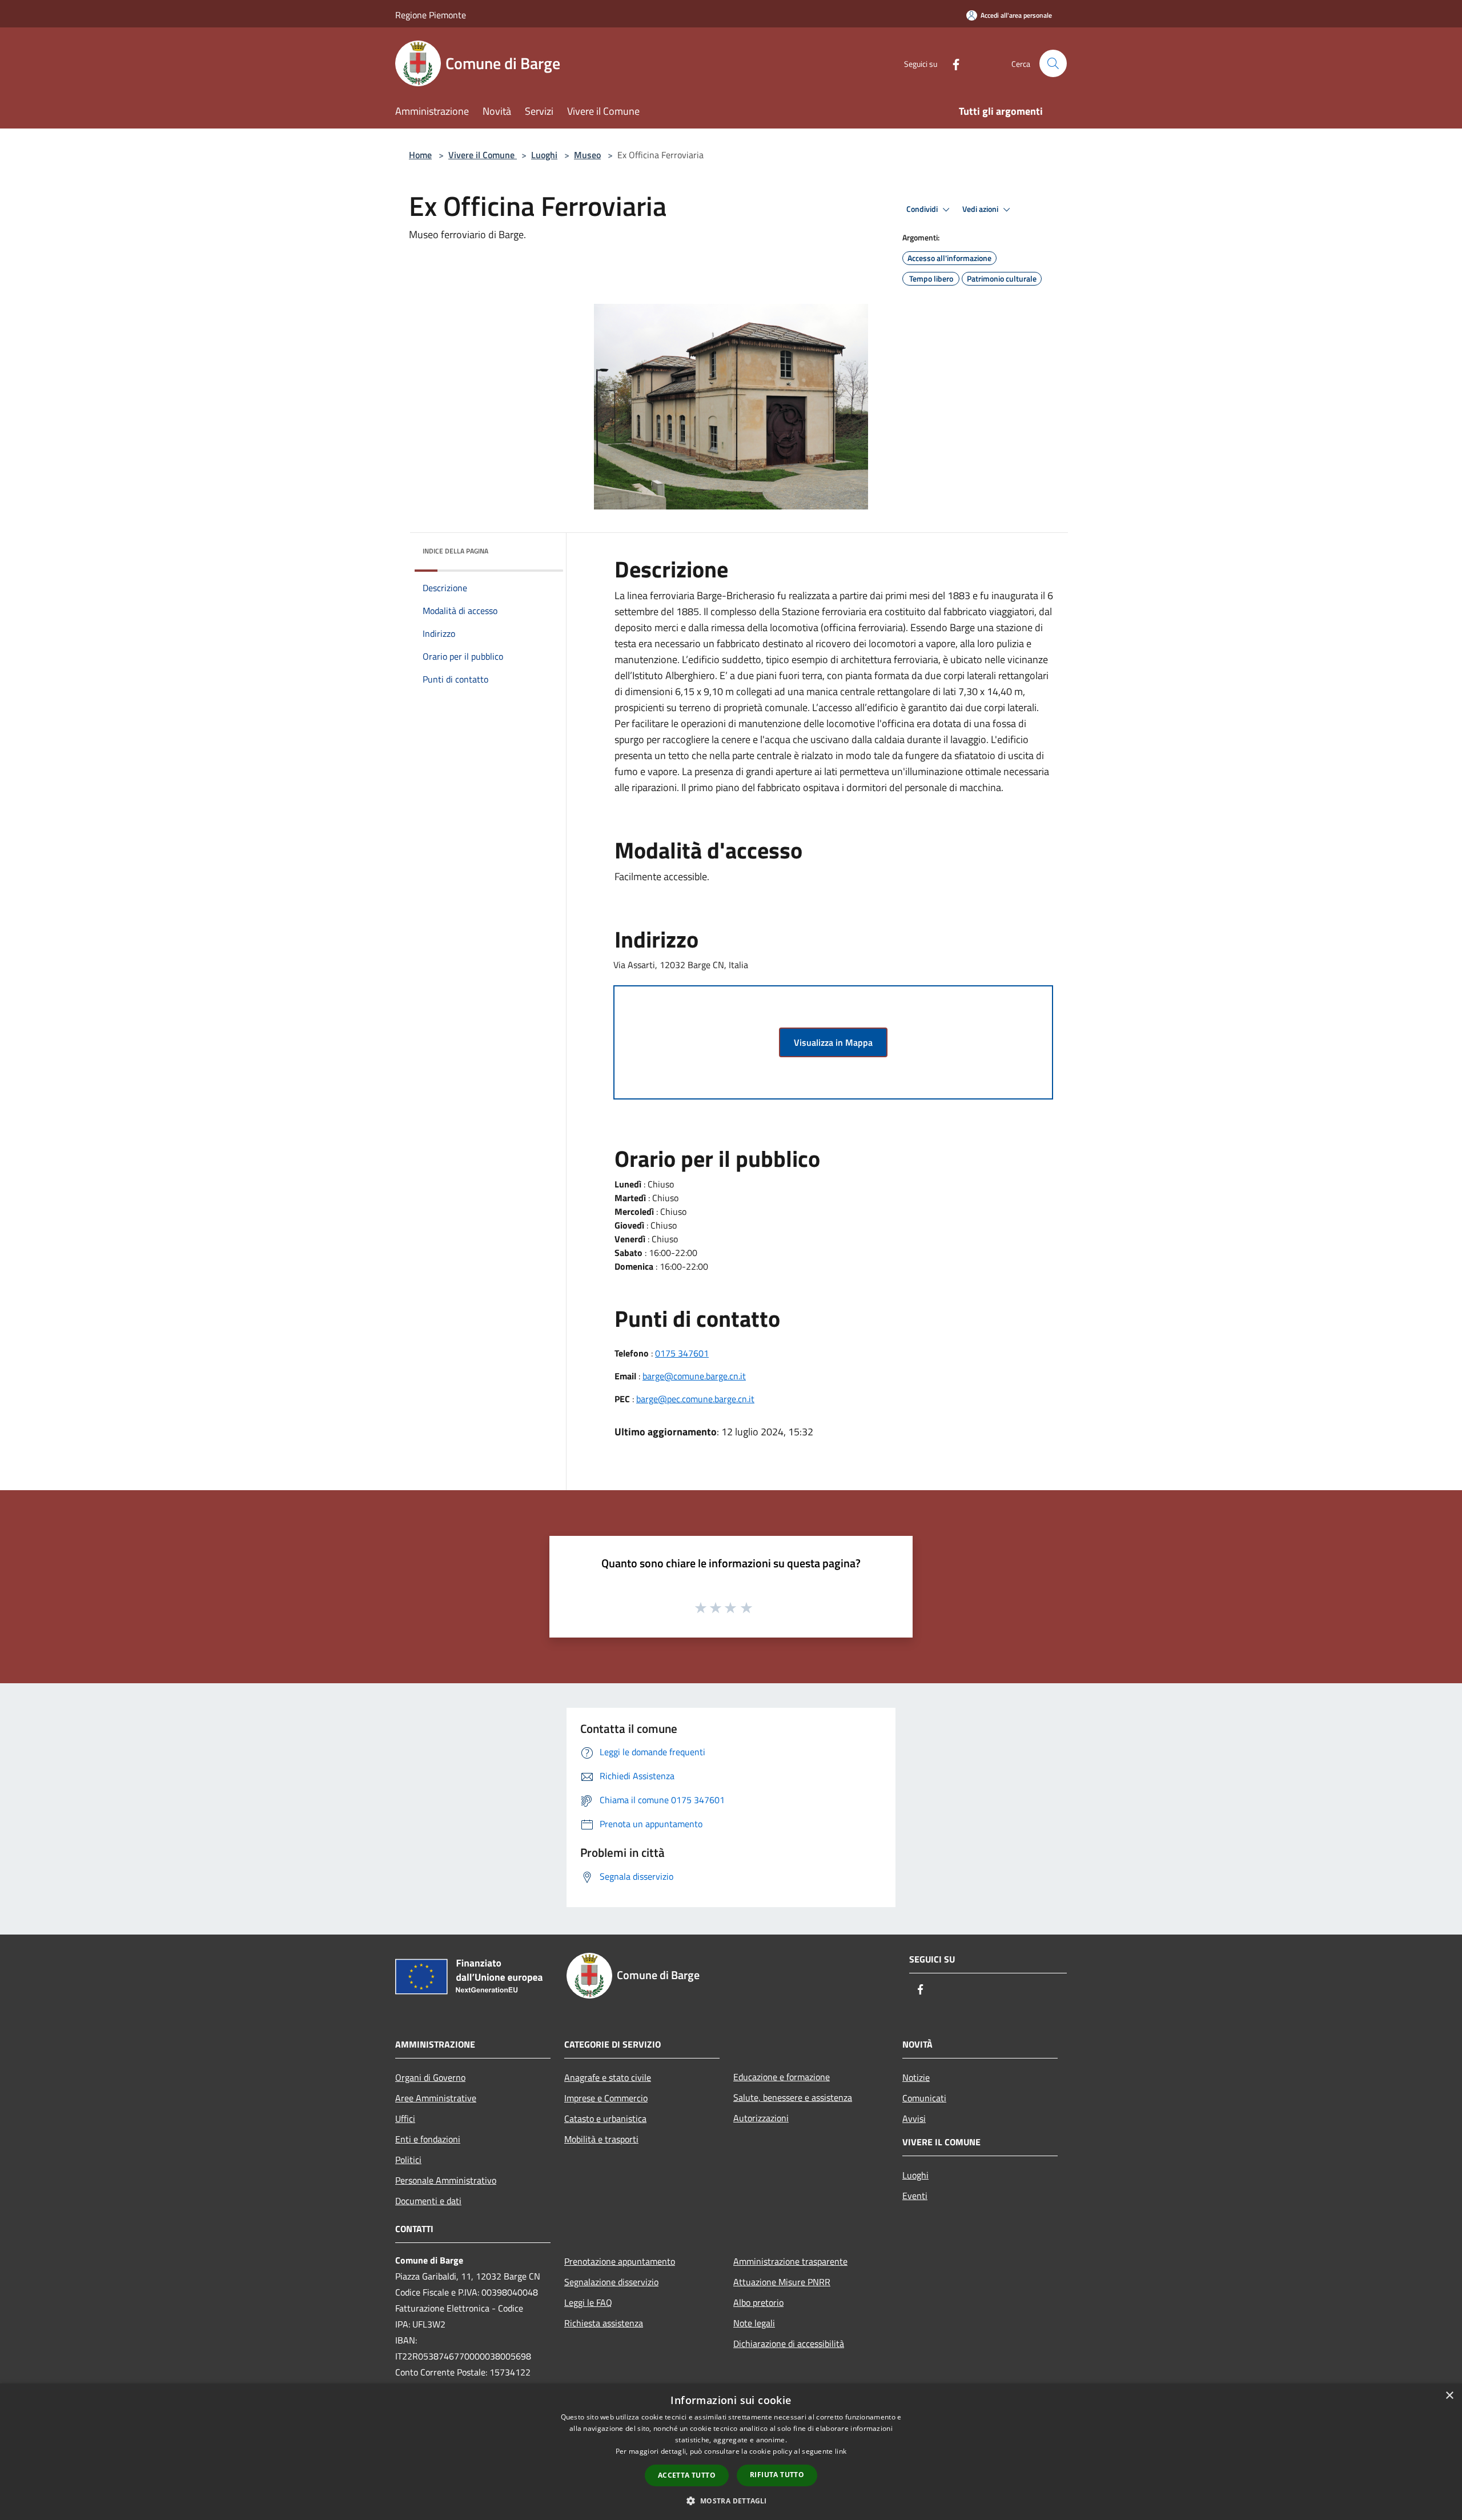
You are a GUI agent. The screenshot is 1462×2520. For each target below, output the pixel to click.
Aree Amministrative (436, 2098)
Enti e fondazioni (428, 2139)
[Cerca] (1053, 63)
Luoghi (544, 155)
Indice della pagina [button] (455, 551)
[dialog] (731, 2452)
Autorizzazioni (761, 2118)
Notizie (916, 2077)
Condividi (923, 209)
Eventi (915, 2196)
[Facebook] (951, 63)
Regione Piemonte (431, 15)
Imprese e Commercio (606, 2098)
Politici (408, 2160)
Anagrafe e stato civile (608, 2077)
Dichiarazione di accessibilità (789, 2344)
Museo (587, 155)
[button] (731, 2501)
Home (420, 155)
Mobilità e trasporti (601, 2139)
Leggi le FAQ (588, 2302)
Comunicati (924, 2098)
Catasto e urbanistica (605, 2118)
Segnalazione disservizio (611, 2282)
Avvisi (914, 2118)
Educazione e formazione (782, 2077)
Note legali (754, 2323)
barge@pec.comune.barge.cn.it (695, 1399)
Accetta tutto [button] (687, 2475)
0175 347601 (682, 1353)
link (841, 2451)
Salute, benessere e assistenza (793, 2097)
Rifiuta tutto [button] (777, 2475)
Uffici (405, 2118)
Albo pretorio (758, 2302)
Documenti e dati (428, 2201)
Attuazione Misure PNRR (782, 2282)
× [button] (1449, 2396)
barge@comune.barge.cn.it (694, 1376)
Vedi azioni (981, 209)
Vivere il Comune (483, 155)
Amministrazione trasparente (790, 2261)
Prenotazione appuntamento (620, 2261)
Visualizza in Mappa (833, 1042)
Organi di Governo (430, 2077)
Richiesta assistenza (604, 2323)
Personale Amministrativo (446, 2180)
